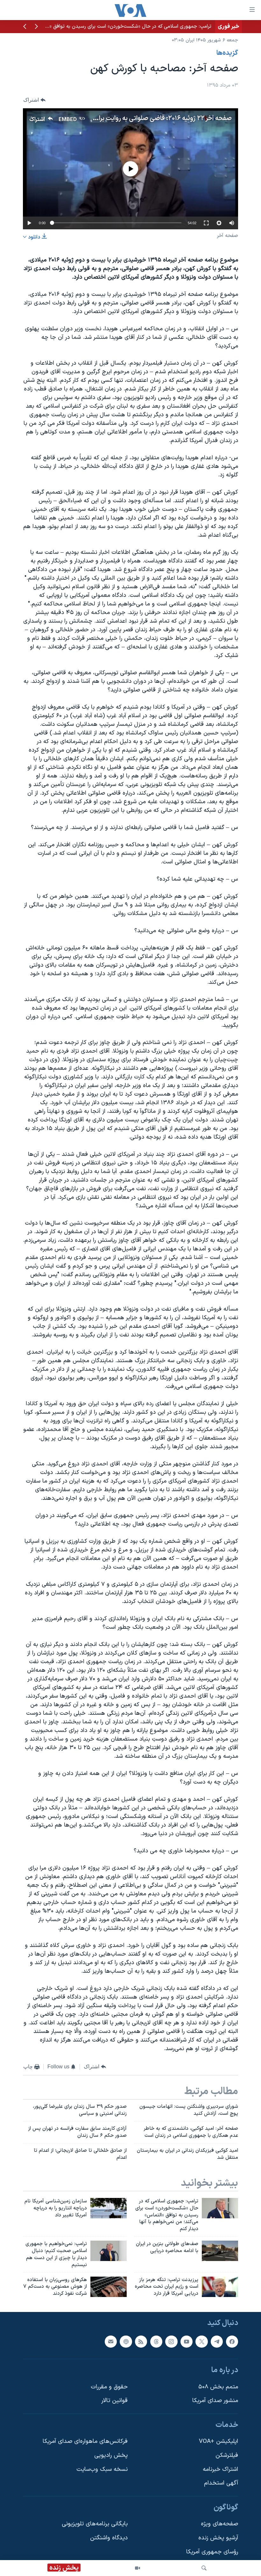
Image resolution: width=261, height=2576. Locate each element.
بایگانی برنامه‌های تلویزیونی (95, 2524)
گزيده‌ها (227, 53)
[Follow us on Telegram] (217, 2342)
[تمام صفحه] (206, 223)
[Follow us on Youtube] (187, 2342)
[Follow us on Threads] (156, 2342)
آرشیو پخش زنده (218, 2538)
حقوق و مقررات (109, 2387)
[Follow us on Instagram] (171, 2342)
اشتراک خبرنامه (220, 2469)
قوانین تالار (114, 2401)
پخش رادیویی (111, 2455)
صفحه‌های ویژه (219, 2524)
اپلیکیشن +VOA (219, 2441)
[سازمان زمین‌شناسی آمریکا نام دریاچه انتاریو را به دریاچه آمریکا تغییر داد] (109, 2208)
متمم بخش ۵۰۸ (218, 2387)
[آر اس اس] (141, 2342)
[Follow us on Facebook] (232, 2342)
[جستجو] (204, 2568)
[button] (36, 27)
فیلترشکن (227, 2455)
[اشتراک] (111, 2342)
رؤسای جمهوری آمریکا (212, 2552)
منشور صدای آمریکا (215, 2401)
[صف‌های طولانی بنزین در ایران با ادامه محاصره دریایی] (220, 2251)
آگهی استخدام (221, 2483)
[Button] (34, 100)
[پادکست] (126, 2342)
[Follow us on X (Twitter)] (201, 2342)
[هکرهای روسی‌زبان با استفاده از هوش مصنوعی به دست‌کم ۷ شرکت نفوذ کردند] (109, 2287)
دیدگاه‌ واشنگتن (109, 2538)
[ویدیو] (138, 2568)
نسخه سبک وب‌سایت (102, 2469)
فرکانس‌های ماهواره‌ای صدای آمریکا (85, 2441)
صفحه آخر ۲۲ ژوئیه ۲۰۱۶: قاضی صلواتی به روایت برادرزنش (156, 118)
